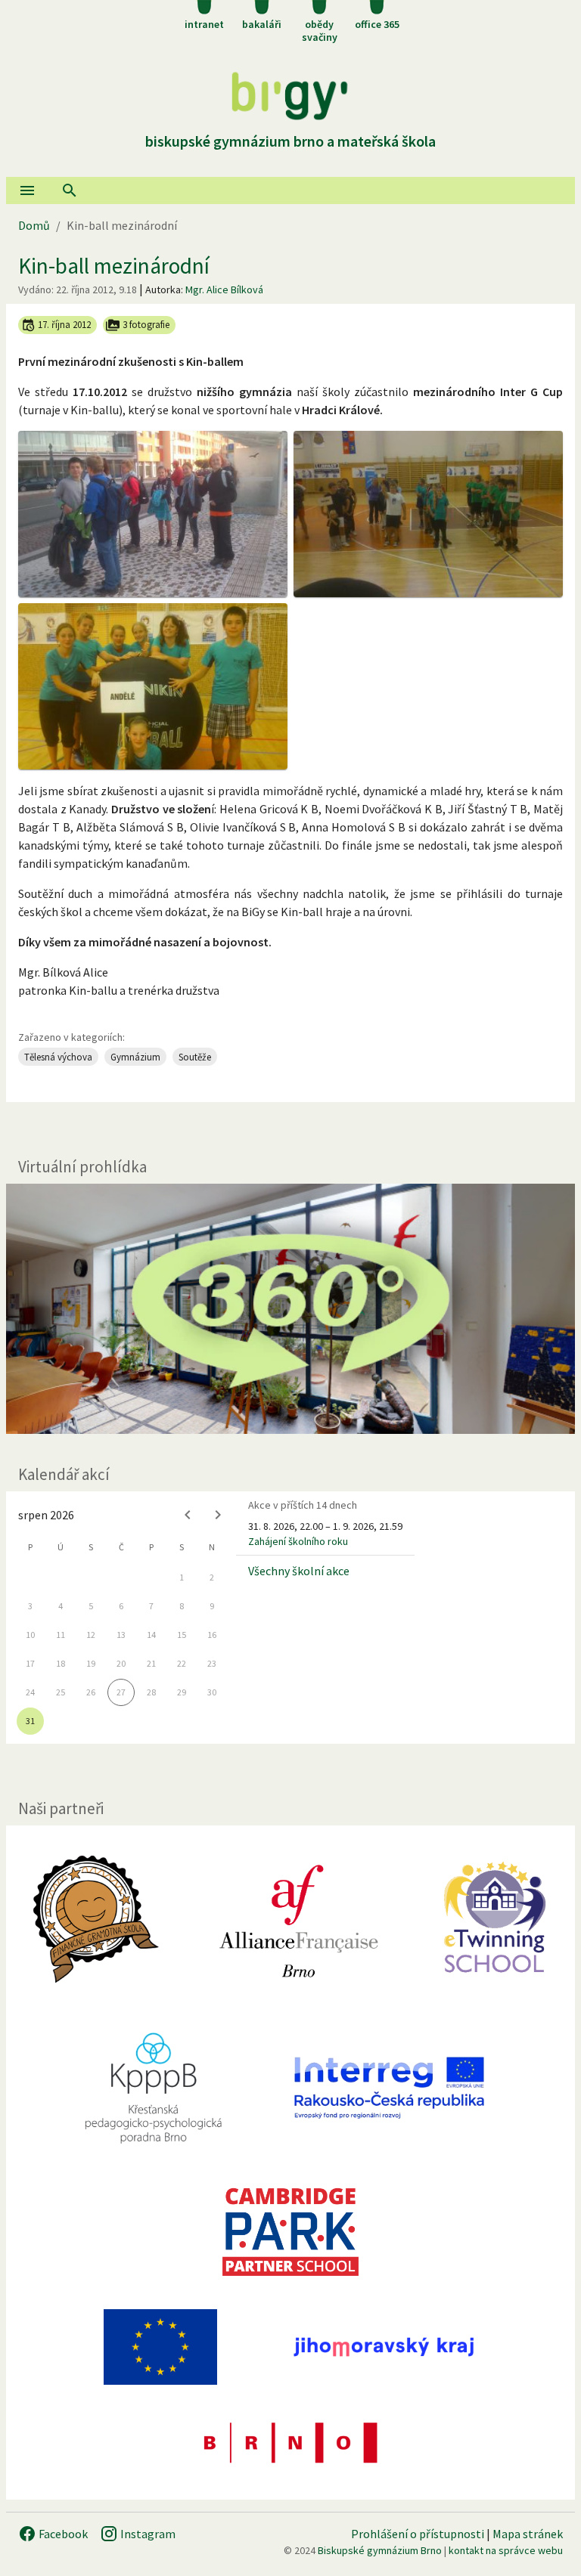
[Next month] (218, 1515)
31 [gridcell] (30, 1721)
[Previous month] (188, 1515)
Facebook (62, 2534)
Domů (34, 225)
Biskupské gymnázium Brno (380, 2550)
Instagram (147, 2534)
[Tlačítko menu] (27, 190)
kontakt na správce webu (506, 2550)
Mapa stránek (528, 2534)
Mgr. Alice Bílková (224, 289)
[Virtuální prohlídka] (290, 1309)
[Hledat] (70, 190)
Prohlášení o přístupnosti (418, 2534)
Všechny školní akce (299, 1571)
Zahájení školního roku (298, 1541)
